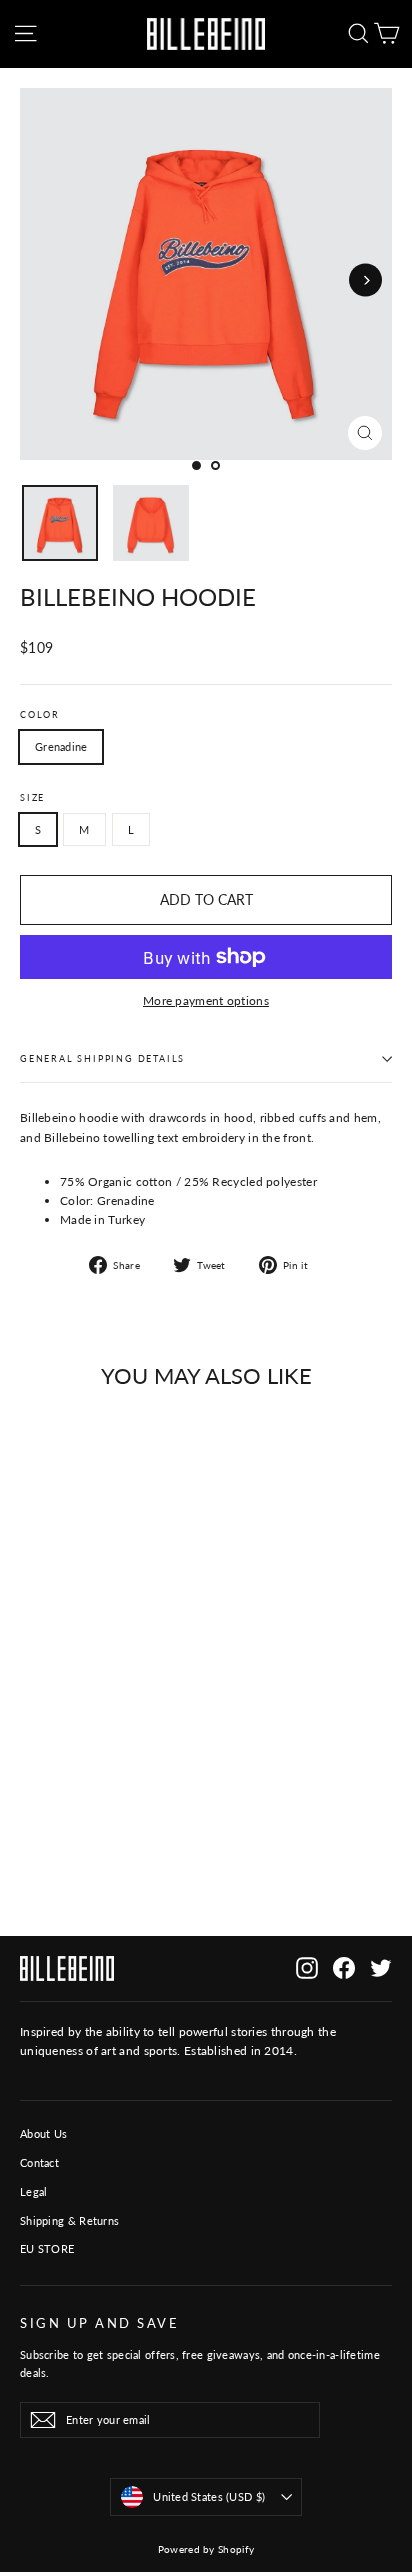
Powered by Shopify (206, 2549)
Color (40, 715)
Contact (39, 2162)
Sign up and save (99, 2323)
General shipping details (102, 1058)
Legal (34, 2191)
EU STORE (47, 2248)
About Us (43, 2133)
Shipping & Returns (69, 2220)
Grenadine (61, 746)
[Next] (365, 280)
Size (32, 798)
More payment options (206, 1000)
